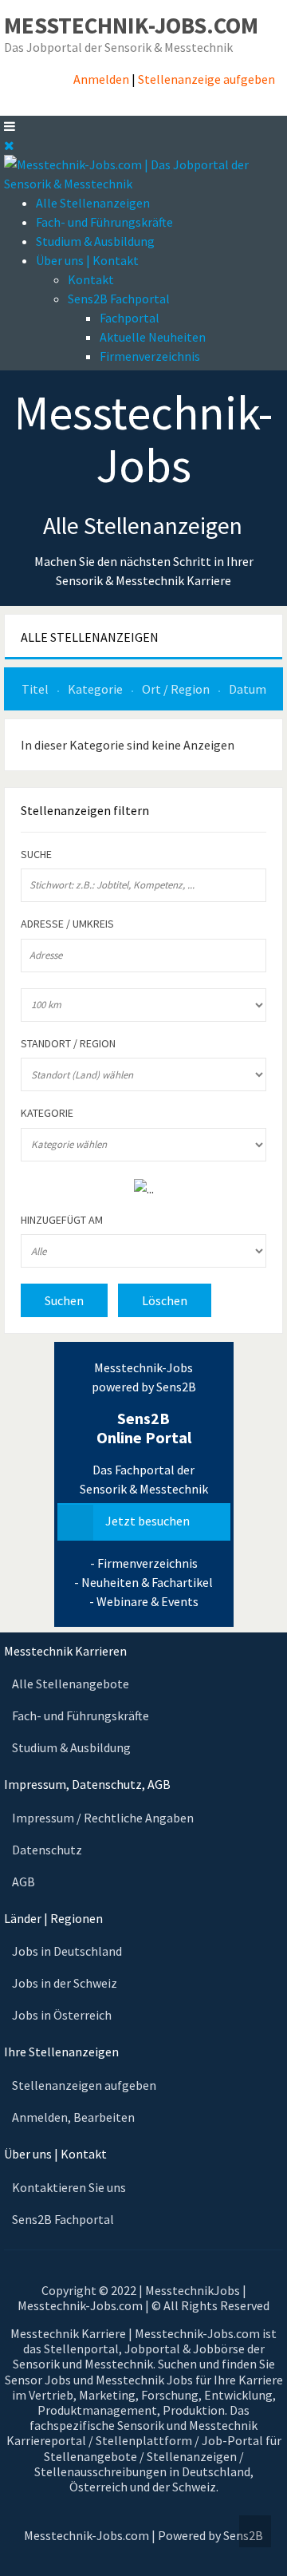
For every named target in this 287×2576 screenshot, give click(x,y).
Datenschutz (47, 1850)
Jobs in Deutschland (67, 1951)
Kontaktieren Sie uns (69, 2187)
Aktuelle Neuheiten (153, 337)
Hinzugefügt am (62, 1220)
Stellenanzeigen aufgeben (84, 2085)
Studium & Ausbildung (95, 241)
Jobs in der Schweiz (65, 1983)
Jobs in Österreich (62, 2015)
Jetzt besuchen (147, 1521)
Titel (36, 689)
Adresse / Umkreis (67, 924)
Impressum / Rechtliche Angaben (103, 1818)
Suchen (64, 1300)
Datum (248, 689)
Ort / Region (177, 689)
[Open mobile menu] (10, 126)
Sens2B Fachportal (119, 299)
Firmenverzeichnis (150, 356)
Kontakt (91, 279)
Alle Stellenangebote (71, 1684)
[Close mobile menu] (9, 145)
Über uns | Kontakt (87, 260)
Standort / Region (68, 1044)
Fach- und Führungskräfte (104, 222)
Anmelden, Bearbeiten (73, 2117)
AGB (24, 1882)
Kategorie (96, 689)
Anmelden (101, 79)
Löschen (165, 1300)
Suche (36, 855)
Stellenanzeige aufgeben (206, 79)
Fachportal (130, 318)
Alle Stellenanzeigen (93, 203)
